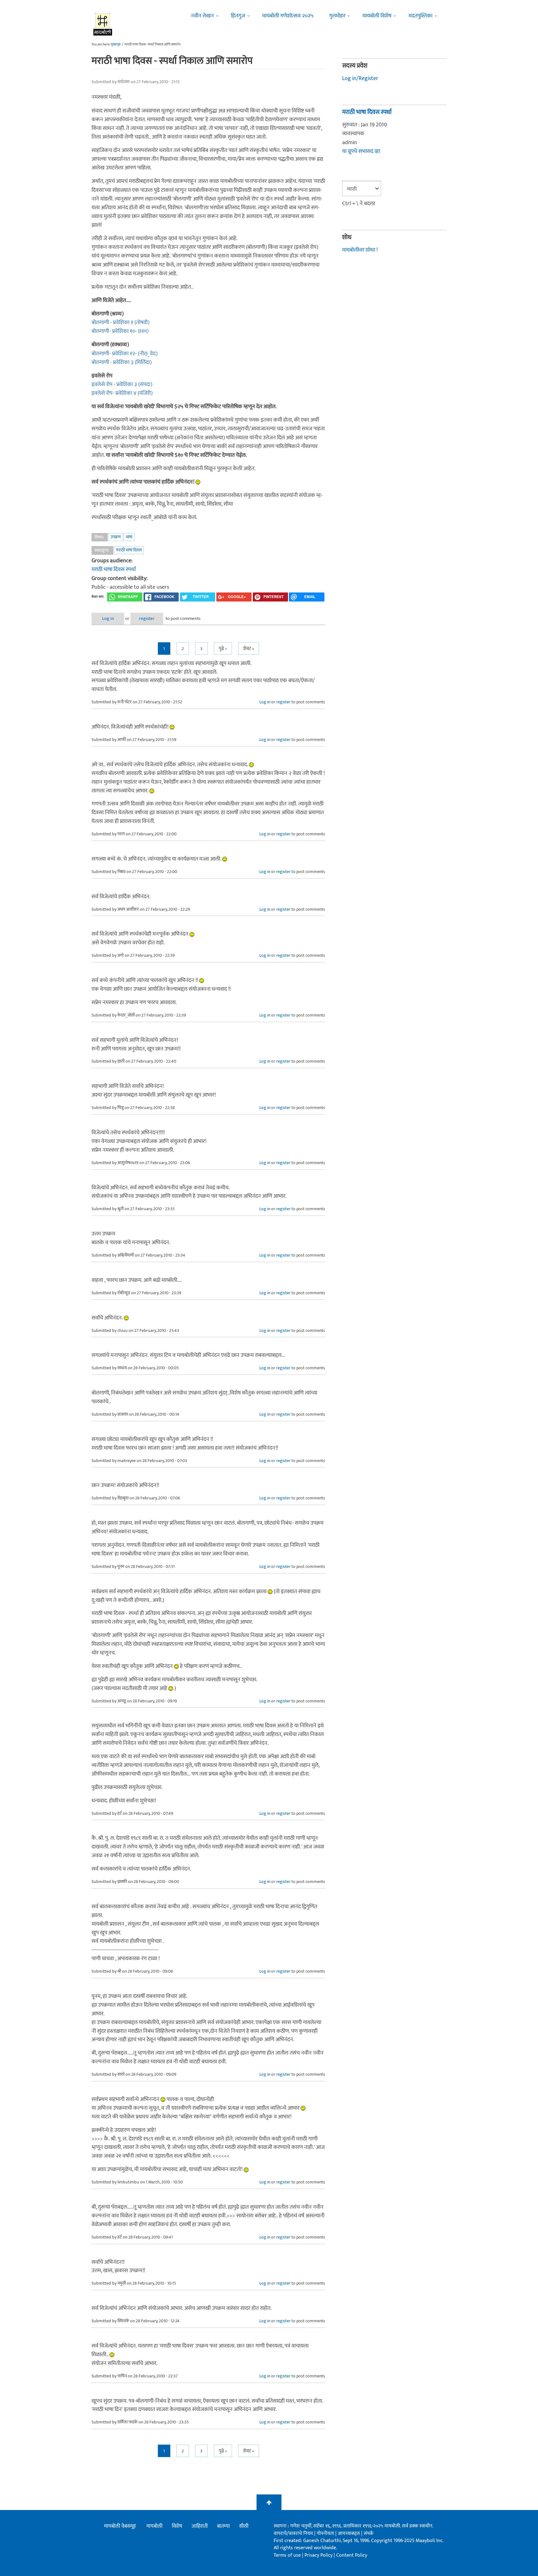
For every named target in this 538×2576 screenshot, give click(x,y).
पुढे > (223, 649)
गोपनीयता (326, 2534)
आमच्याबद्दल (349, 2534)
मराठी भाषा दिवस (129, 550)
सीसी (244, 2526)
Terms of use (287, 2555)
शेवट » (249, 649)
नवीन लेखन (202, 16)
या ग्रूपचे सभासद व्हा (361, 151)
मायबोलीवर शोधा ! (360, 250)
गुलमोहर (337, 16)
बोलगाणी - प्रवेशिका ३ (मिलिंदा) (122, 362)
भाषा (129, 537)
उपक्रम (116, 537)
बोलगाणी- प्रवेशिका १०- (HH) (120, 331)
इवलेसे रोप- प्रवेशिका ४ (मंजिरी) (122, 393)
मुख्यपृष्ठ (116, 45)
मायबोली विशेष (377, 16)
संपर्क (368, 2534)
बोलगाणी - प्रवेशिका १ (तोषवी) (120, 323)
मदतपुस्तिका (420, 16)
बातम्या (223, 2526)
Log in (108, 618)
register (147, 618)
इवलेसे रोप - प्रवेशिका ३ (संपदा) (122, 385)
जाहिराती (200, 2526)
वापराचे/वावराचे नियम (293, 2534)
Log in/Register (360, 78)
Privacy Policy (319, 2555)
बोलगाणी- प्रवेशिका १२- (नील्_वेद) (125, 354)
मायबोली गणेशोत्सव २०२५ (288, 16)
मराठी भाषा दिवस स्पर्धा (114, 569)
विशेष (177, 2526)
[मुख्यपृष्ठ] (103, 23)
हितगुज (238, 16)
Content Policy (352, 2555)
